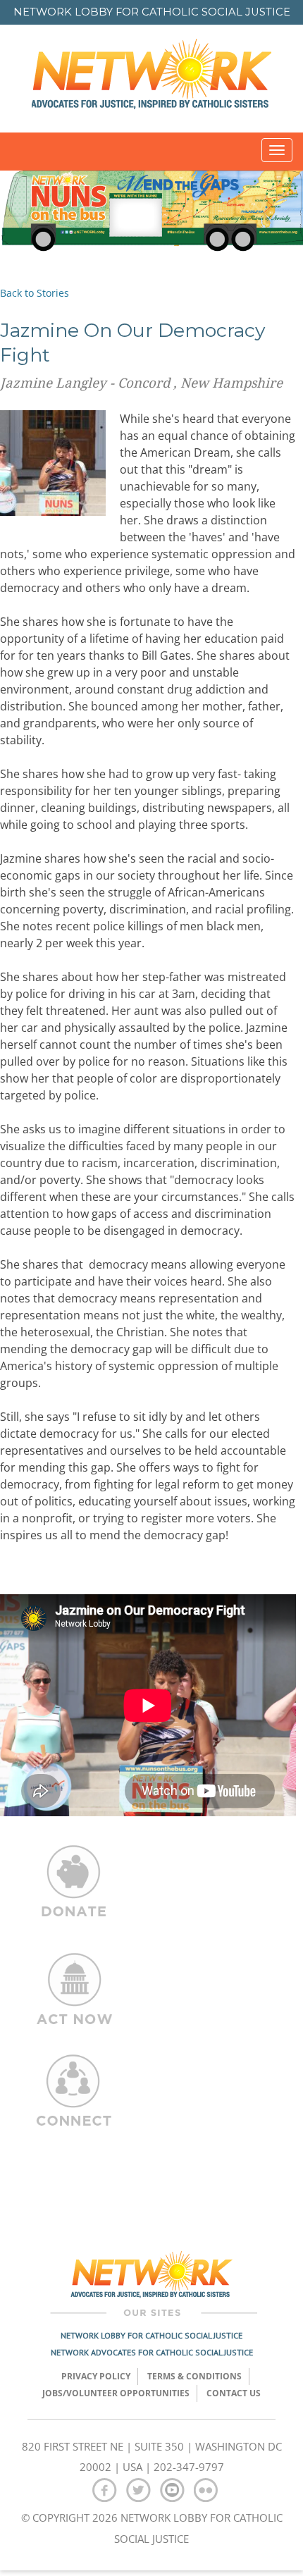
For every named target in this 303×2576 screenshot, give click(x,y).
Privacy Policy (96, 2376)
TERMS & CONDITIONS (194, 2376)
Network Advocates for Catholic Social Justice (152, 2352)
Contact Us (234, 2393)
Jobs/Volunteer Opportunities (116, 2393)
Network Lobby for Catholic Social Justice (151, 2335)
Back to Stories (35, 293)
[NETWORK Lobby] (151, 79)
